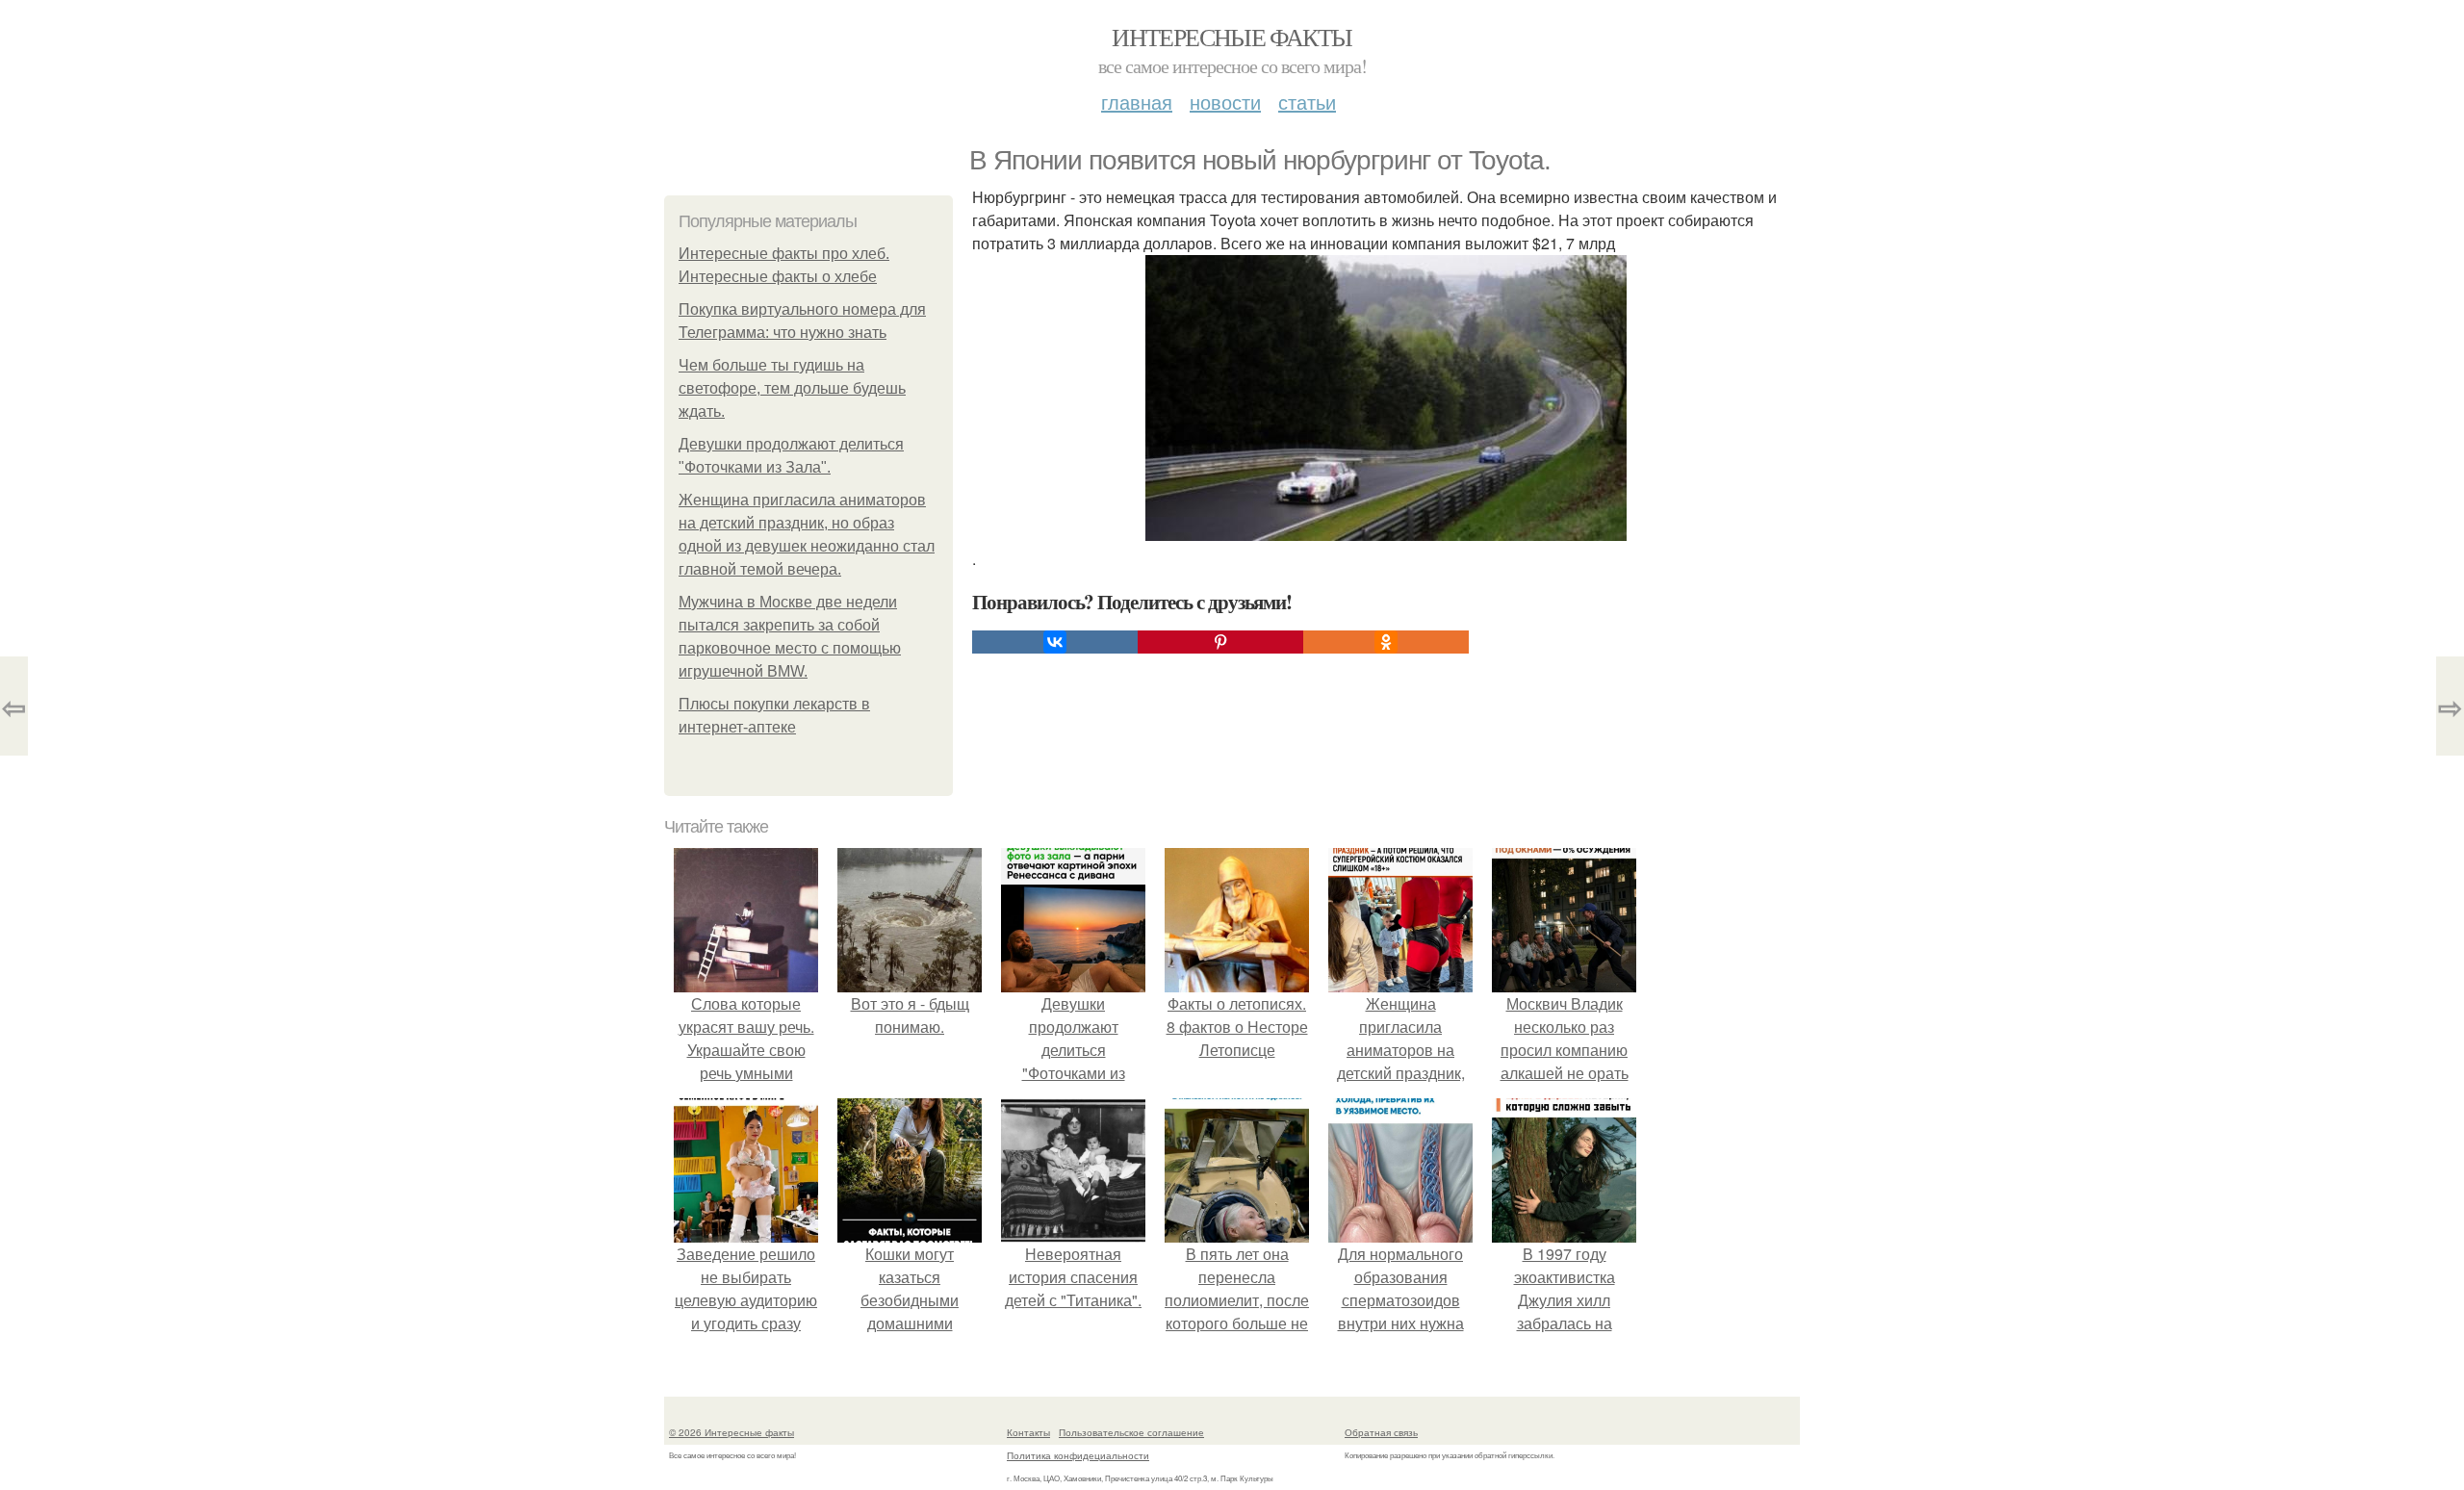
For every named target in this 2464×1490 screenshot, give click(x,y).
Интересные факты (1232, 37)
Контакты (1028, 1432)
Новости (1225, 102)
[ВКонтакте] (1055, 642)
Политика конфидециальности (1078, 1455)
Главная (1137, 102)
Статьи (1307, 102)
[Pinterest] (1220, 642)
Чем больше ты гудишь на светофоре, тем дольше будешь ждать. (792, 388)
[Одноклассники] (1386, 642)
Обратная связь (1381, 1432)
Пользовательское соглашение (1131, 1432)
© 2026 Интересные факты (731, 1432)
